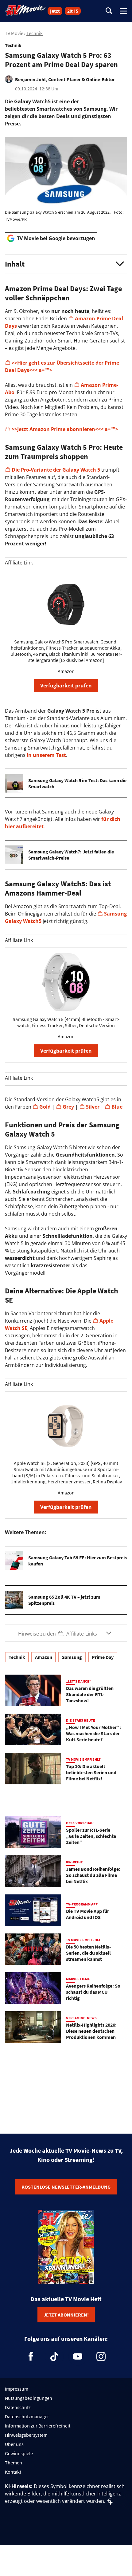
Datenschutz (18, 2407)
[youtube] (78, 2356)
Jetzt (55, 11)
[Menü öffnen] (123, 11)
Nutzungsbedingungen (29, 2398)
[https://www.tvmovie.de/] (25, 10)
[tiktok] (54, 2356)
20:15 (73, 11)
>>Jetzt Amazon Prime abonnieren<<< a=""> (66, 429)
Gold (45, 1107)
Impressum (17, 2389)
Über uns (14, 2444)
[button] (66, 264)
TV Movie (14, 33)
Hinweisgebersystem (26, 2435)
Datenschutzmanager (27, 2416)
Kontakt (13, 2472)
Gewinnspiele (19, 2453)
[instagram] (101, 2356)
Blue (117, 1107)
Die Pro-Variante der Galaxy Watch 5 (56, 470)
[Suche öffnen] (109, 11)
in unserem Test (46, 755)
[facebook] (31, 2356)
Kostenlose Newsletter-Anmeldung (66, 2187)
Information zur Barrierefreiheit (38, 2426)
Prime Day (103, 1657)
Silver (93, 1107)
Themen (14, 2463)
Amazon (44, 1657)
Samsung (72, 1657)
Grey (68, 1107)
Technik (35, 33)
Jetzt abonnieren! (66, 2315)
